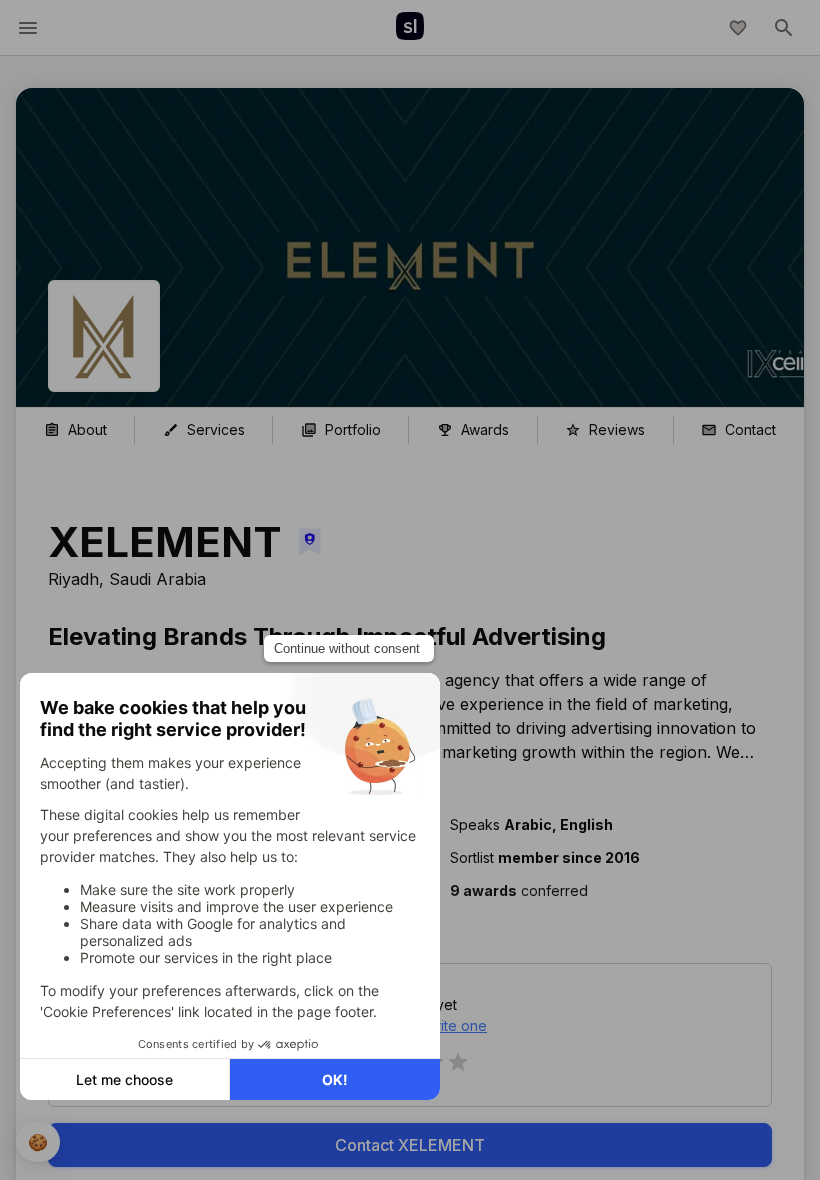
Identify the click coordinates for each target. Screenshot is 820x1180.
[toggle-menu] (28, 28)
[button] (595, 890)
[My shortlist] (738, 28)
